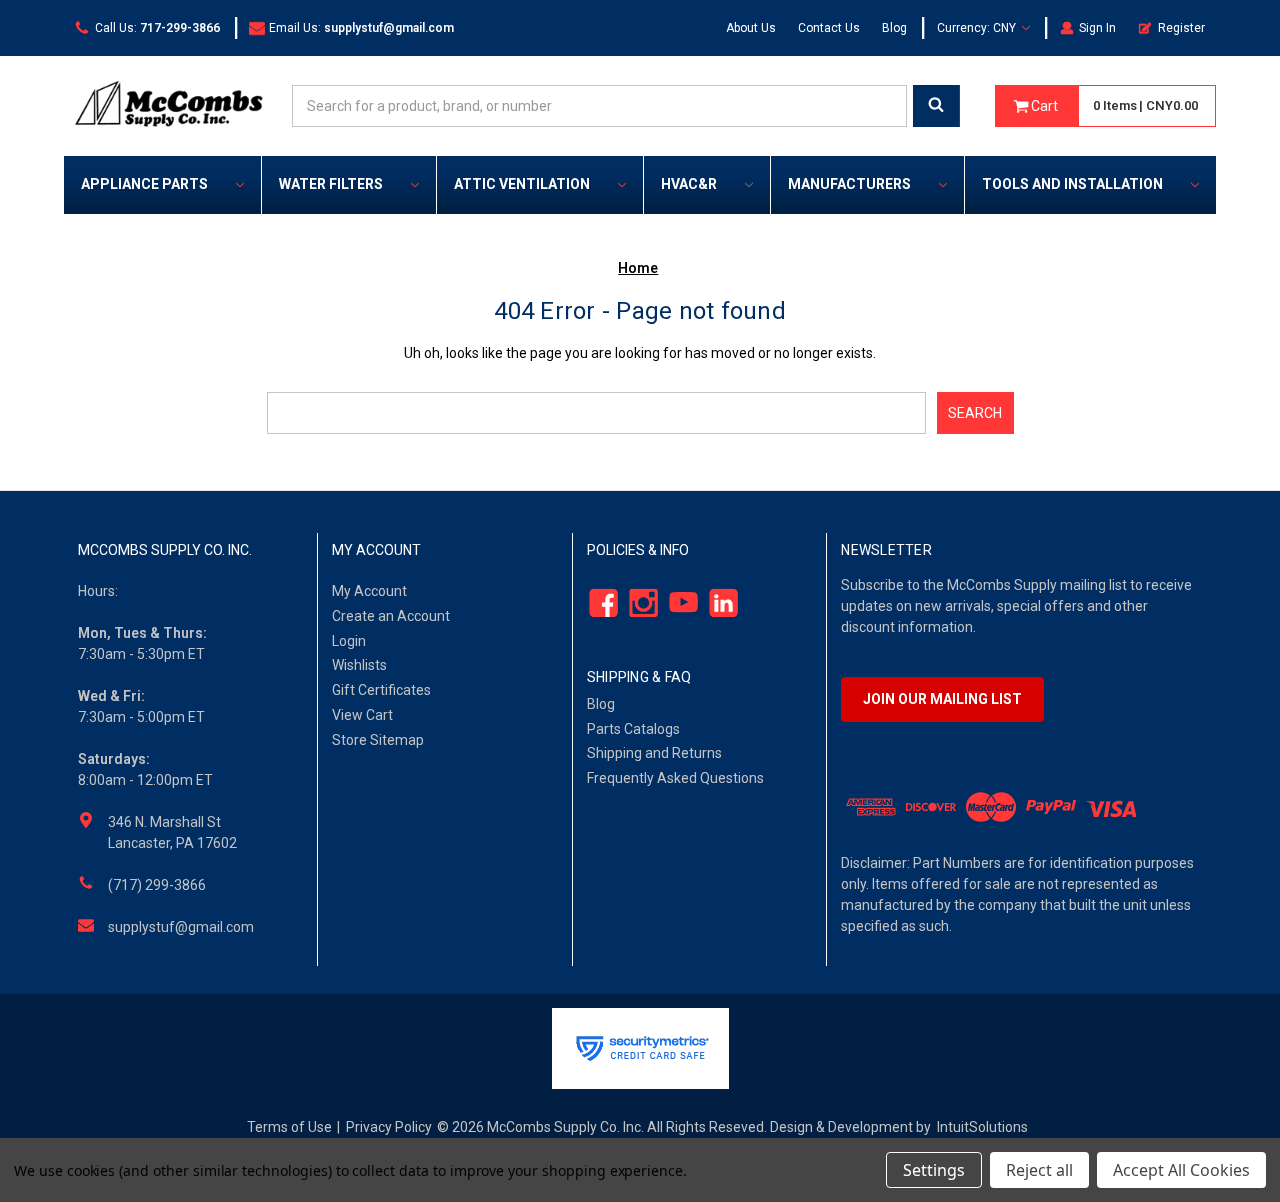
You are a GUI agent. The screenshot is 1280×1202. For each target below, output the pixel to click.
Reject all (1039, 1170)
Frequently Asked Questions (675, 778)
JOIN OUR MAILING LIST (942, 699)
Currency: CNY (978, 28)
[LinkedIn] (717, 602)
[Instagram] (637, 602)
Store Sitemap (378, 740)
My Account (369, 591)
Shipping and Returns (654, 753)
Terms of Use (289, 1127)
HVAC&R (689, 184)
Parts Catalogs (633, 729)
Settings (934, 1170)
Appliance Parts (144, 184)
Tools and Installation (1072, 184)
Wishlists (359, 665)
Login (349, 641)
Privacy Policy (389, 1127)
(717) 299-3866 (157, 885)
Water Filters (331, 184)
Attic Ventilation (522, 184)
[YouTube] (677, 602)
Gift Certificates (381, 690)
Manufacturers (849, 184)
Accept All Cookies (1181, 1170)
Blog (894, 28)
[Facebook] (597, 602)
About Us (751, 28)
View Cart (362, 715)
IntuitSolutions (982, 1127)
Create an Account (391, 616)
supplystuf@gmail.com (181, 927)
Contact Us (829, 28)
